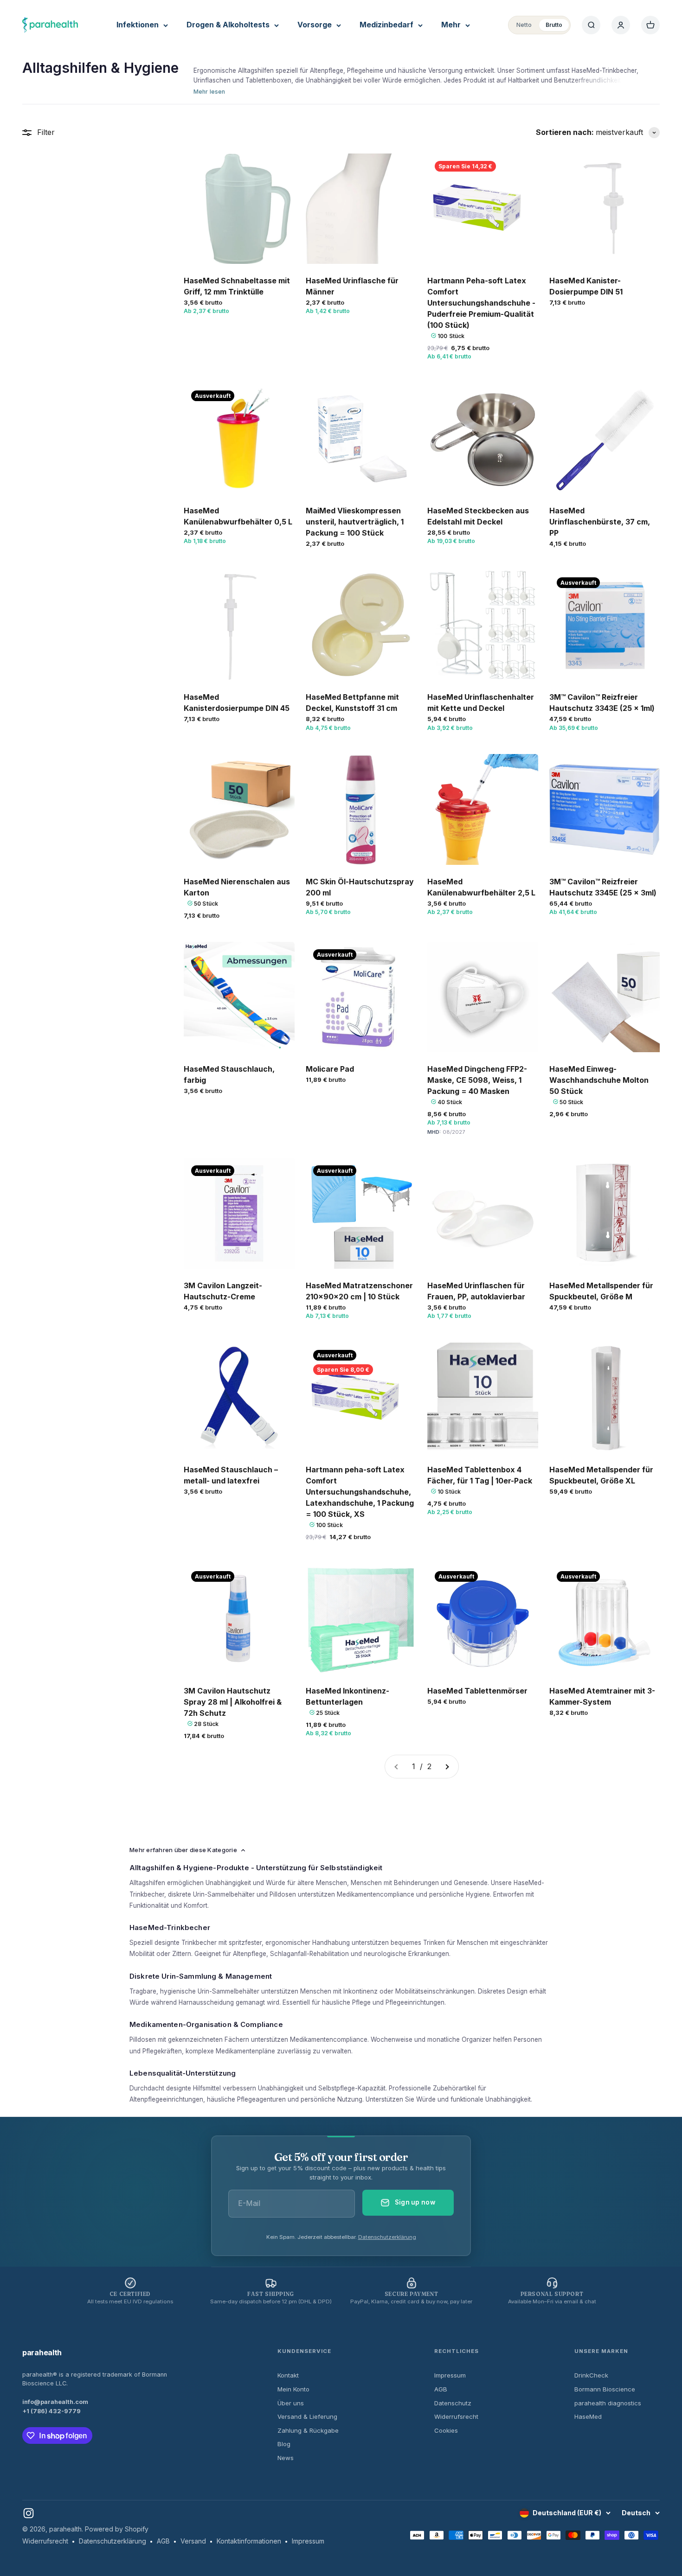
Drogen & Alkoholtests (228, 25)
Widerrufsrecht (456, 2416)
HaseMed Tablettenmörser (477, 1691)
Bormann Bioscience (605, 2389)
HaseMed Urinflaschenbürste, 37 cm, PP (600, 522)
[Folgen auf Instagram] (29, 2513)
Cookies (446, 2430)
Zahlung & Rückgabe (308, 2430)
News (286, 2458)
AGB (441, 2389)
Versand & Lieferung (307, 2416)
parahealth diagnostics (608, 2403)
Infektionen (138, 25)
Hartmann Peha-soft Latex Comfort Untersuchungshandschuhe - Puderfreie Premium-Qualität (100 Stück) (481, 303)
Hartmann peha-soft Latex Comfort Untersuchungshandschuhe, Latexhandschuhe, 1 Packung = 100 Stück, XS (360, 1492)
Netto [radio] (524, 25)
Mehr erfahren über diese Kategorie (183, 1850)
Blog (284, 2444)
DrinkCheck (591, 2375)
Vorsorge (315, 25)
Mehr (451, 25)
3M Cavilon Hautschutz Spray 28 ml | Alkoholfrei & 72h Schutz (233, 1702)
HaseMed (588, 2416)
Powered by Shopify (117, 2529)
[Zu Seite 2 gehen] (447, 1767)
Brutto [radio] (554, 25)
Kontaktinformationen (249, 2541)
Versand (193, 2541)
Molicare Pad (330, 1069)
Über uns (291, 2403)
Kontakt (288, 2375)
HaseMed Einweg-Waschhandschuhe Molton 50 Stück (599, 1080)
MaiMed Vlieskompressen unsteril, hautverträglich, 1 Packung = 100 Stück (355, 522)
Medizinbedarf (386, 25)
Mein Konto (293, 2389)
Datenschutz (453, 2403)
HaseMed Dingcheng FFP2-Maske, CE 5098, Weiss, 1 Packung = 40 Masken (477, 1080)
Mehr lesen (209, 92)
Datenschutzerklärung (387, 2237)
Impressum (450, 2375)
